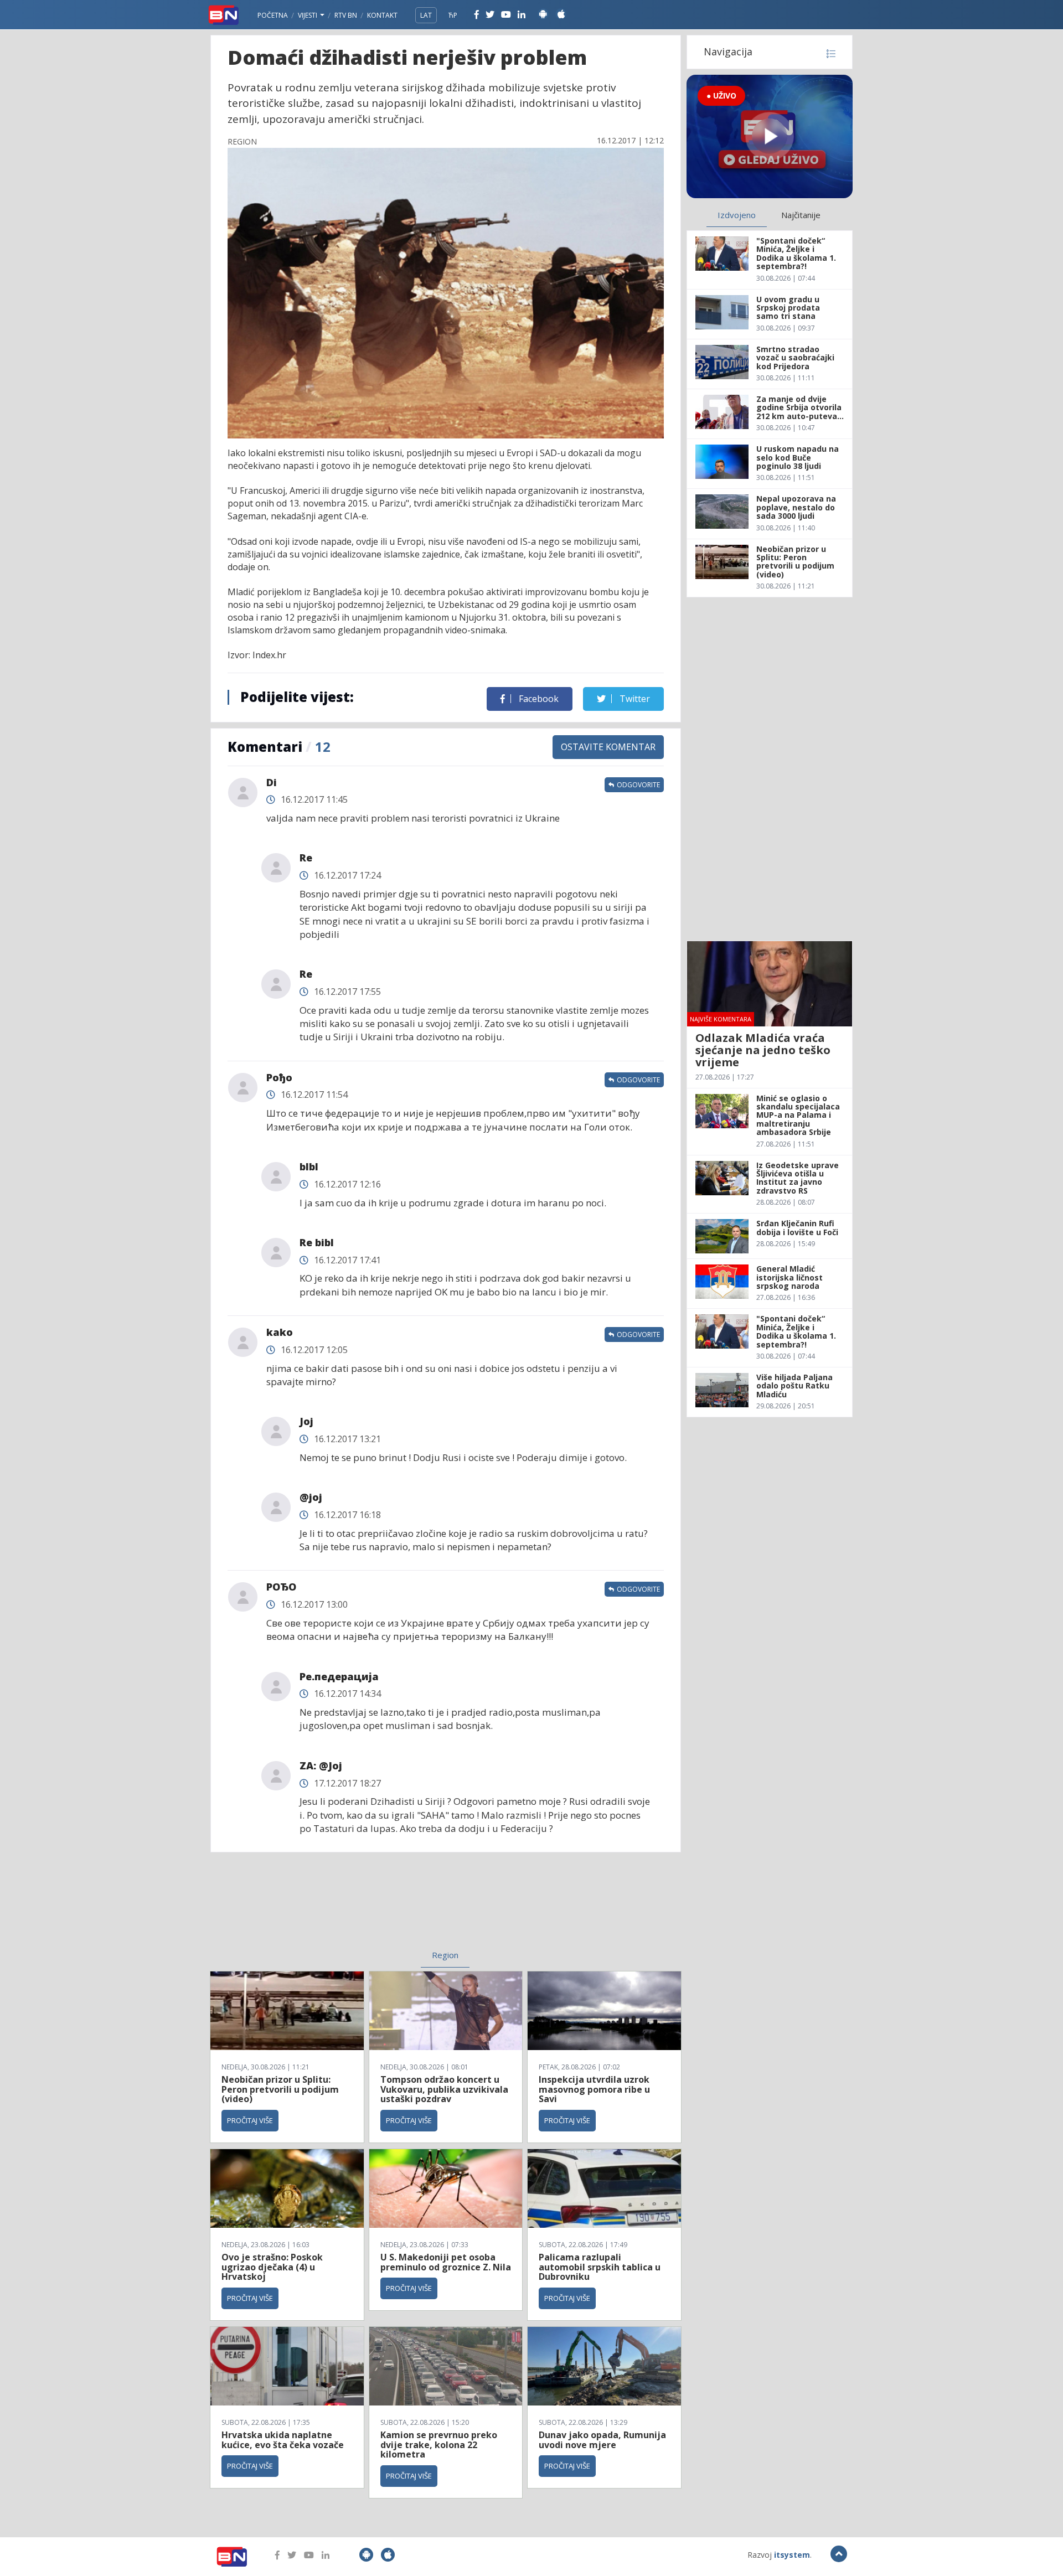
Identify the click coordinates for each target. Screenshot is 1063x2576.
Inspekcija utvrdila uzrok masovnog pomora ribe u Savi (594, 2089)
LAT (426, 15)
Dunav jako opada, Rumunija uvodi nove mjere (602, 2440)
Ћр (453, 15)
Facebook (538, 699)
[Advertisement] (355, 1908)
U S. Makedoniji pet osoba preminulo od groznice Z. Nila (446, 2262)
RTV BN (346, 15)
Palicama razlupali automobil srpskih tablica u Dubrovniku (600, 2267)
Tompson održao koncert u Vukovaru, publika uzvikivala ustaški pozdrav (444, 2089)
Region (445, 1955)
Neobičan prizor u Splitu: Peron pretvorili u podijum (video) (280, 2089)
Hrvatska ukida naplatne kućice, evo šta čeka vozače (283, 2440)
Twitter (634, 699)
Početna (273, 15)
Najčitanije (801, 215)
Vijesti (308, 15)
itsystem (792, 2555)
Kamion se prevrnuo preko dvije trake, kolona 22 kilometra (439, 2445)
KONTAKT (382, 15)
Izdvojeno (737, 215)
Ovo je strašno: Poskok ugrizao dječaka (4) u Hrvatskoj (272, 2267)
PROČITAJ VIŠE (250, 2120)
